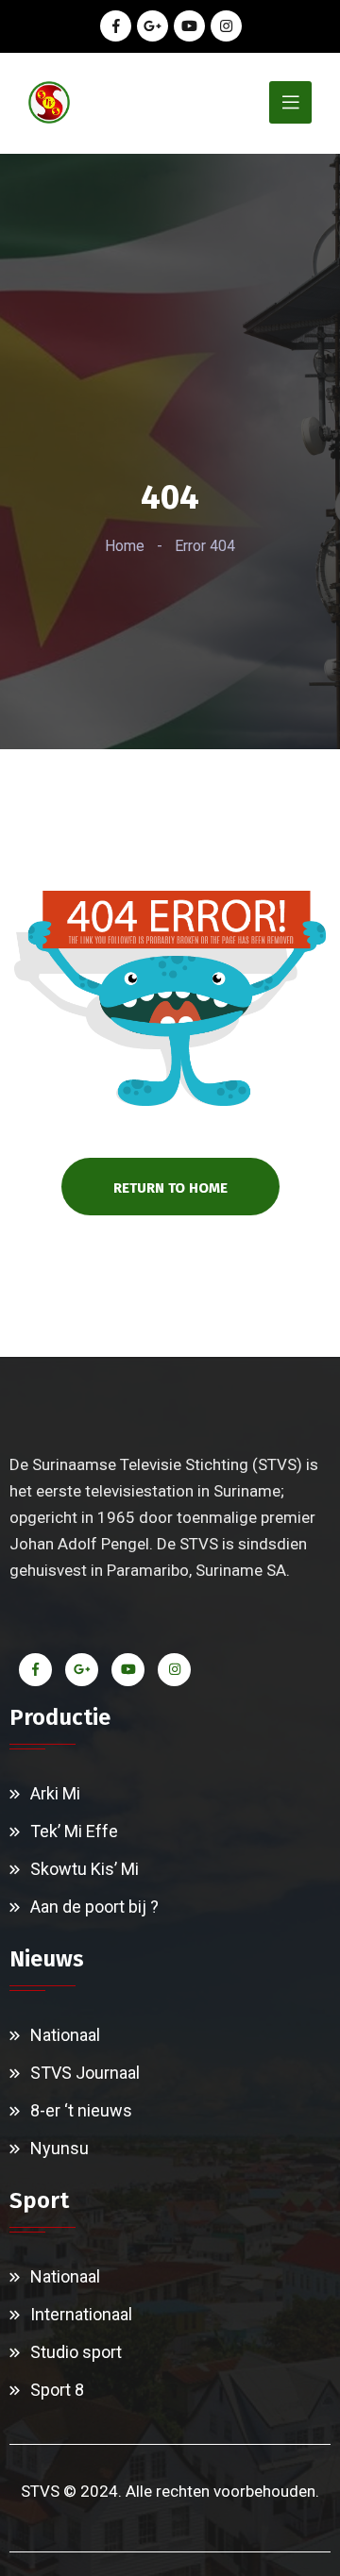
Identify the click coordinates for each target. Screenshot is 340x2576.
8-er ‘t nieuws (81, 2110)
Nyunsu (59, 2148)
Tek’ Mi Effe (74, 1831)
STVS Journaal (85, 2073)
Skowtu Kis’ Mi (85, 1869)
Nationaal (65, 2035)
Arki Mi (55, 1793)
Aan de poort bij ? (94, 1907)
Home (125, 546)
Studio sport (76, 2352)
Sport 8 (57, 2390)
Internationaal (81, 2314)
